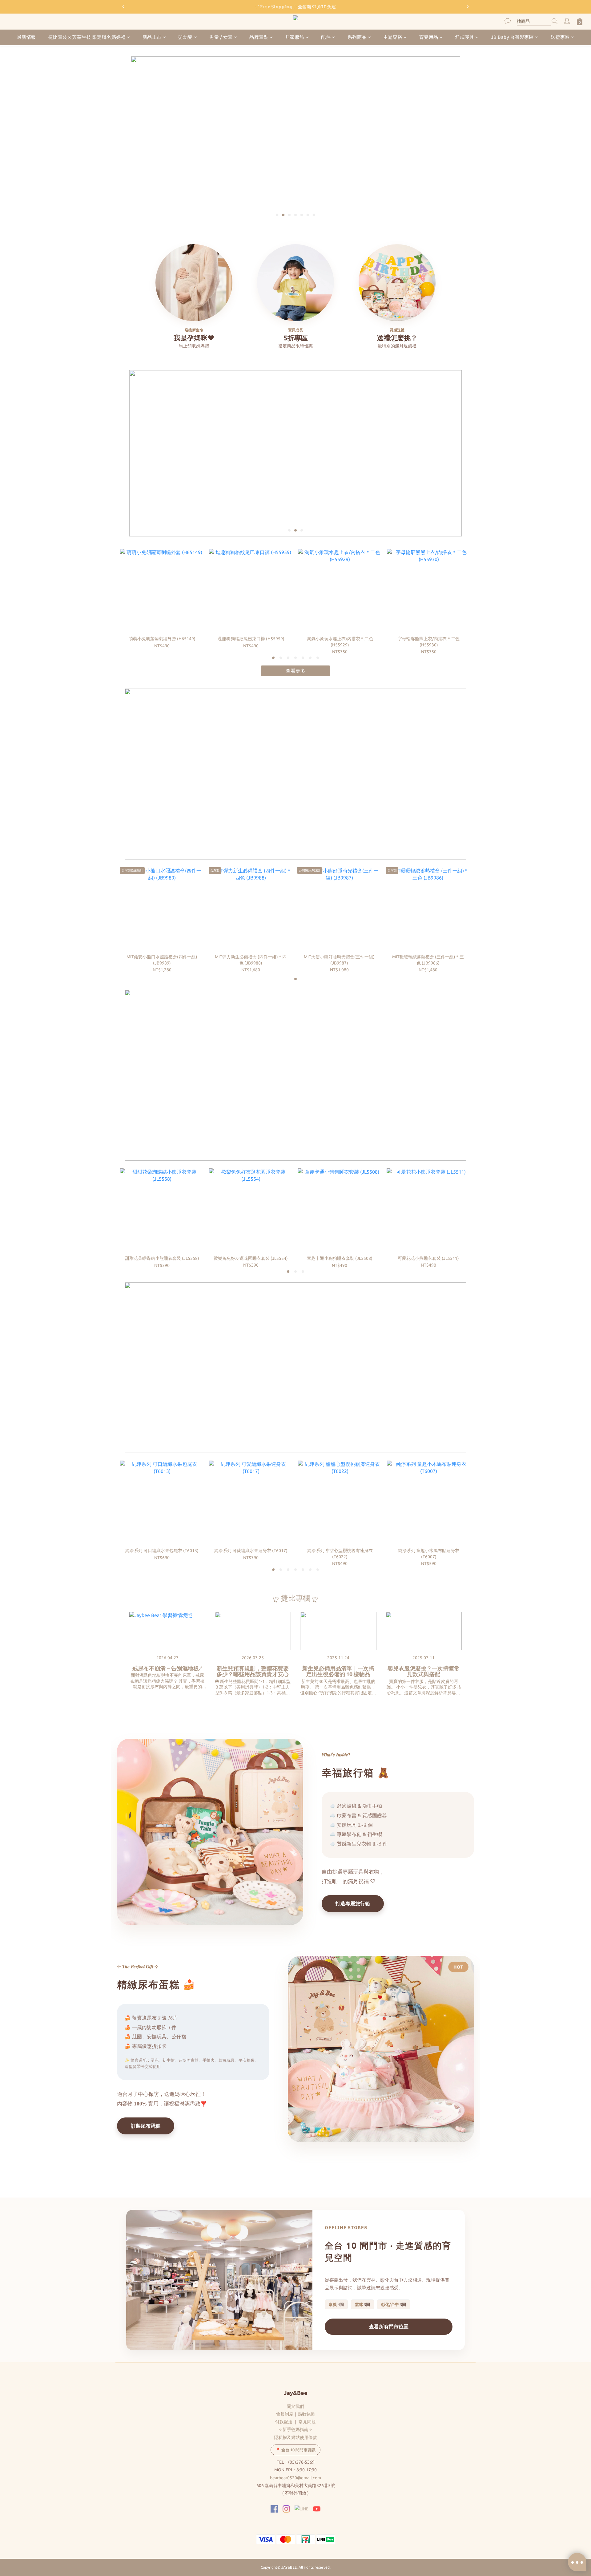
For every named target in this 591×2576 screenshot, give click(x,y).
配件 (326, 37)
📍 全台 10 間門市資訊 (295, 2450)
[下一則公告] (468, 7)
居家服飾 (295, 37)
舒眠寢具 (464, 37)
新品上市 (152, 37)
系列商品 (357, 37)
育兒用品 (429, 37)
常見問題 (307, 2422)
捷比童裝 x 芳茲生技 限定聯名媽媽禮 (87, 37)
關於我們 (295, 2406)
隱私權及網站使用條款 (295, 2437)
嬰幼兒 (185, 37)
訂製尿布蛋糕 (146, 2126)
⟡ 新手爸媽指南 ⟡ (295, 2429)
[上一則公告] (123, 7)
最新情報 (26, 37)
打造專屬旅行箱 (353, 1903)
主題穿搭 (393, 37)
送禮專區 (560, 37)
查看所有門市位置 (389, 2327)
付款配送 (284, 2422)
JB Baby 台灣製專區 (513, 37)
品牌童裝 (259, 37)
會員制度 (285, 2414)
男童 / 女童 (221, 37)
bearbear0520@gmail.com (295, 2478)
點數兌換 (306, 2414)
